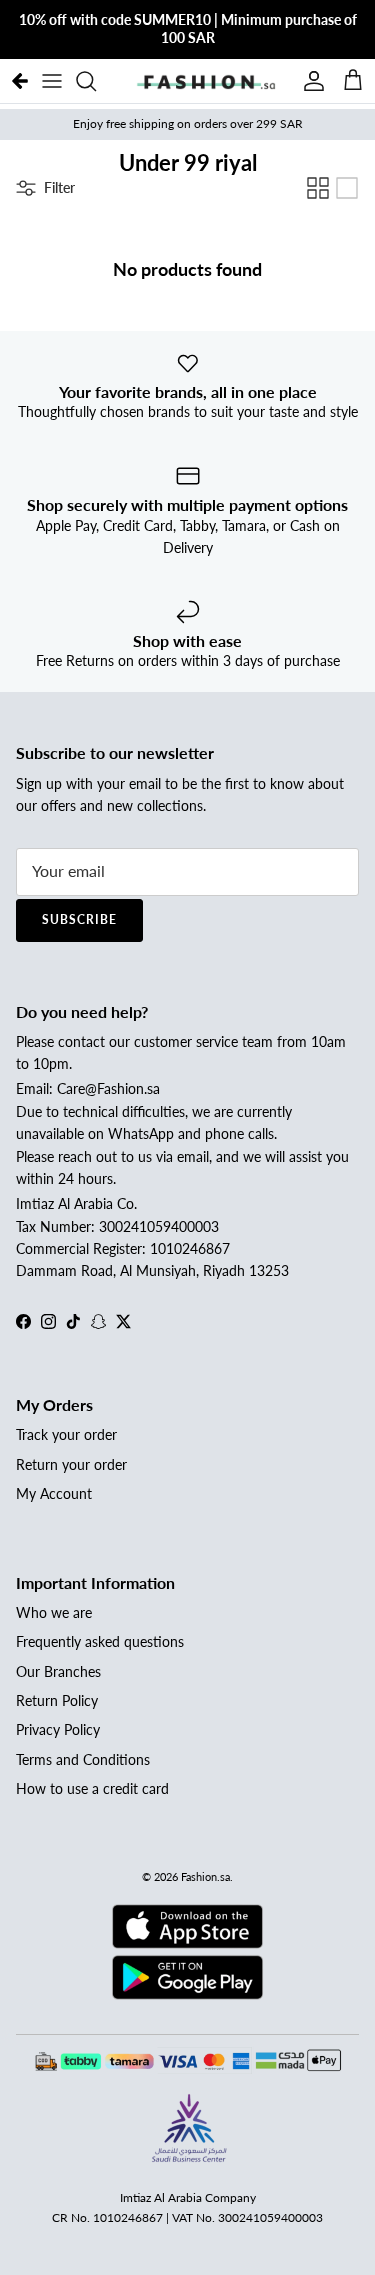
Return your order (71, 1464)
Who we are (54, 1612)
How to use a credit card (92, 1788)
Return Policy (57, 1700)
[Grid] (318, 188)
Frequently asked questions (100, 1641)
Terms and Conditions (83, 1759)
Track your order (66, 1434)
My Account (54, 1493)
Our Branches (58, 1671)
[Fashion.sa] (206, 81)
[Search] (96, 81)
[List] (347, 188)
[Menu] (52, 81)
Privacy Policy (58, 1729)
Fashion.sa (205, 1876)
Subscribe (79, 919)
